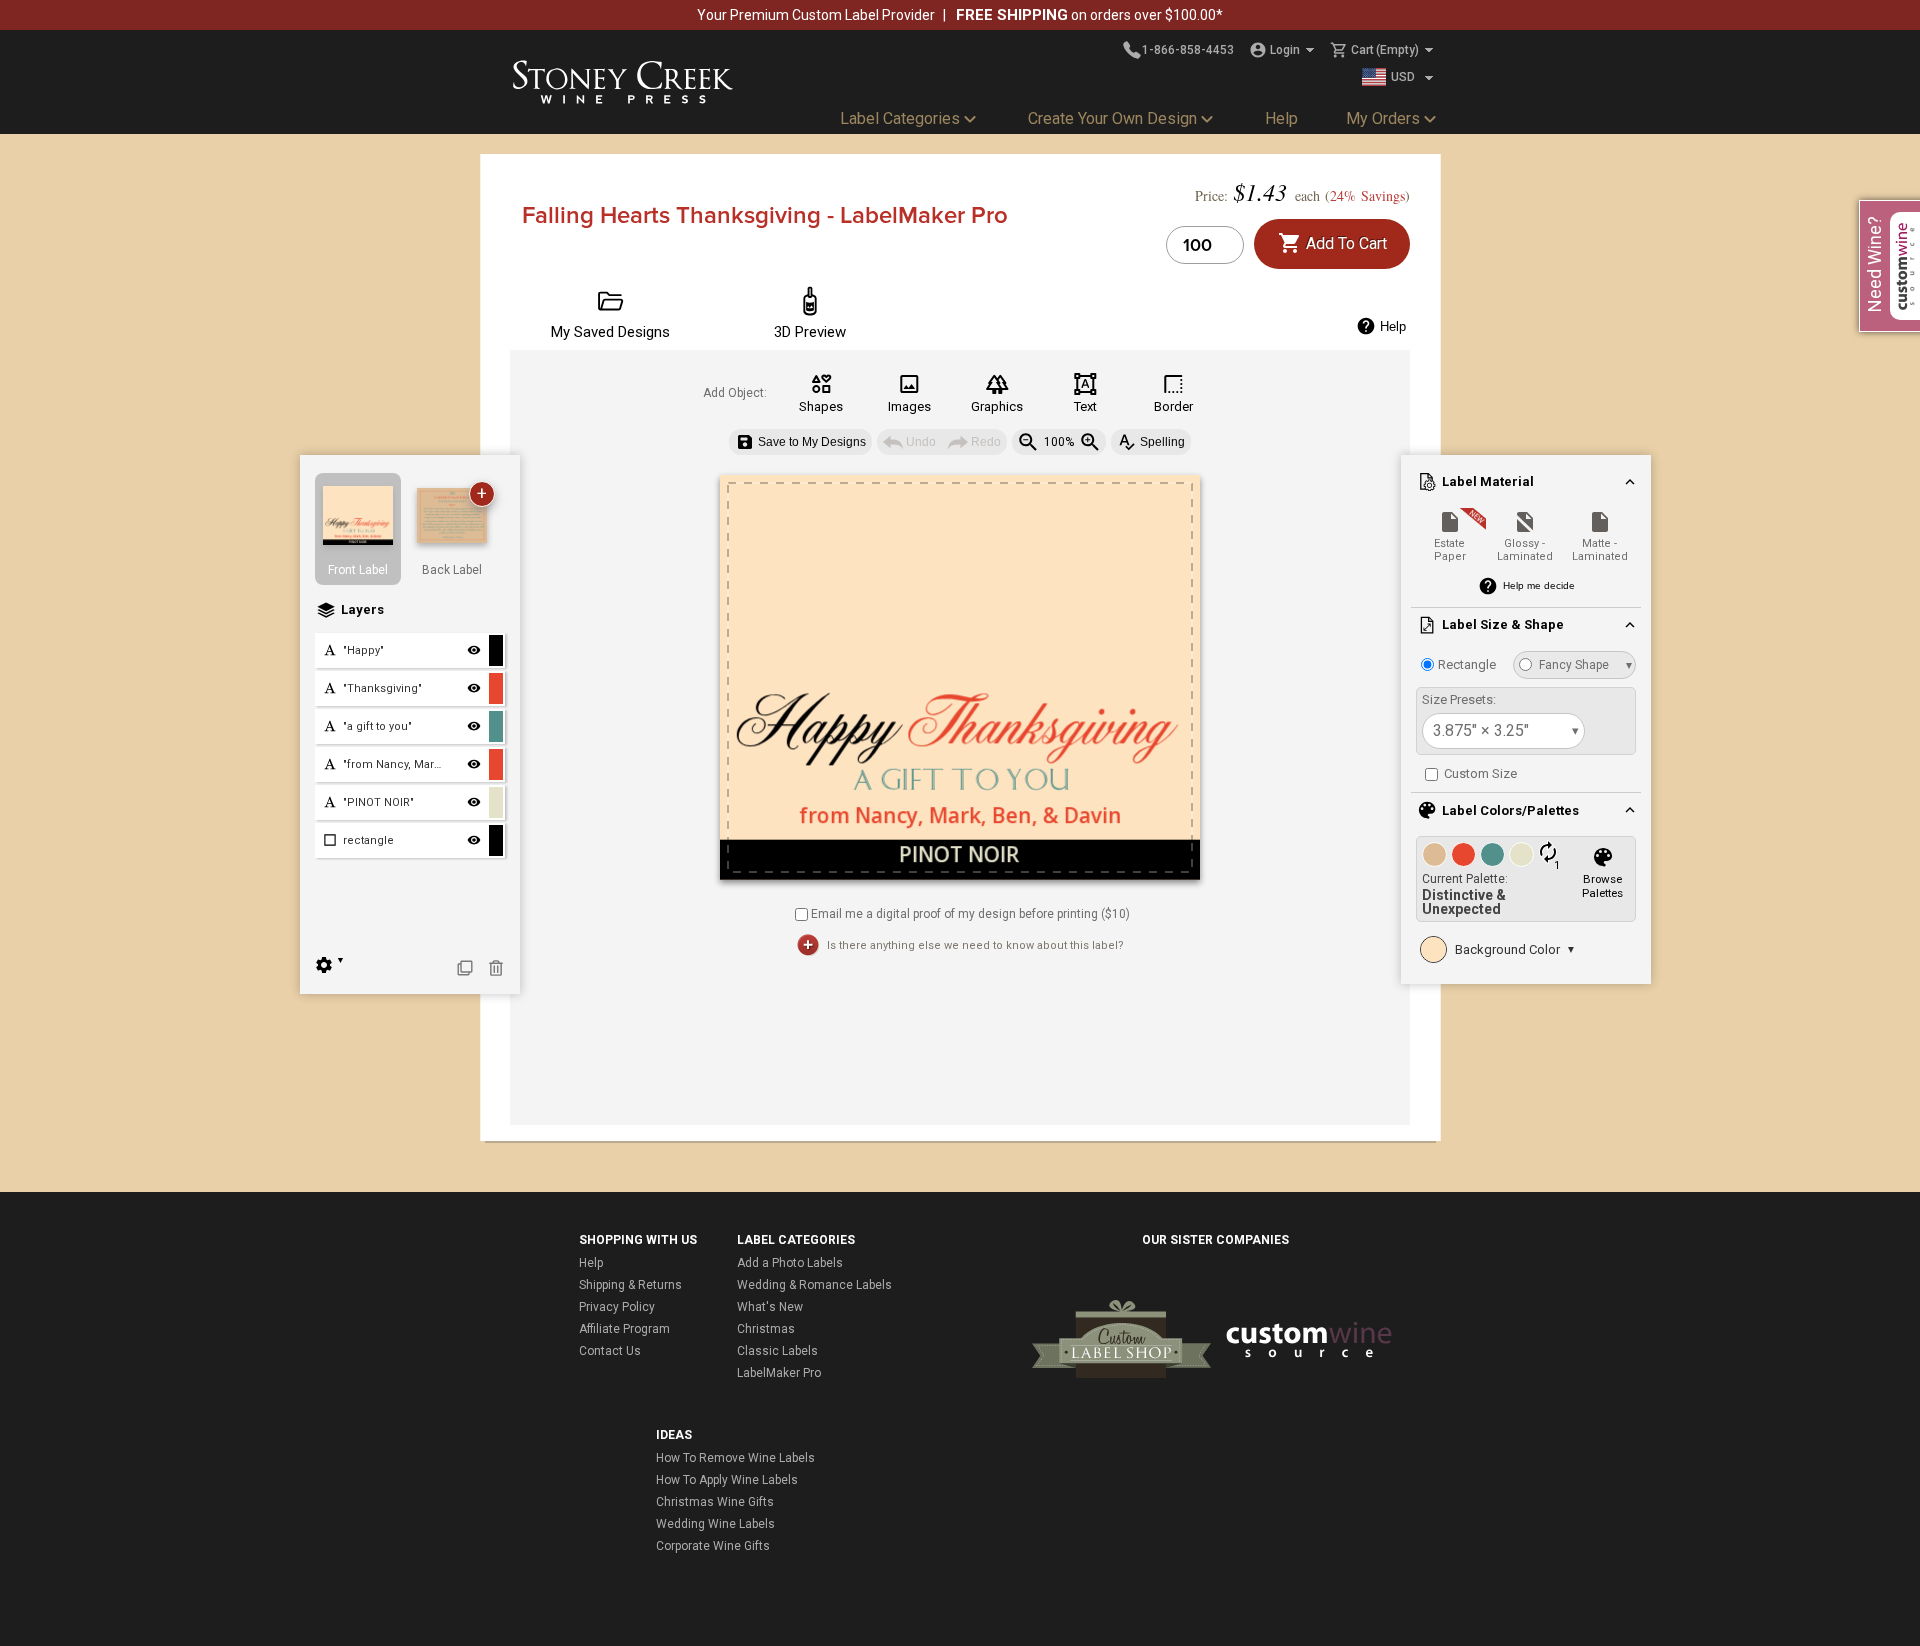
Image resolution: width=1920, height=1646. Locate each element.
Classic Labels (777, 1351)
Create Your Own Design (1112, 118)
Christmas (766, 1329)
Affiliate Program (624, 1329)
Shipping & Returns (630, 1285)
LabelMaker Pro (779, 1373)
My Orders (1383, 118)
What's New (770, 1307)
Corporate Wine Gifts (713, 1546)
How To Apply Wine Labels (727, 1480)
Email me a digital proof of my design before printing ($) (970, 913)
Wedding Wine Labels (715, 1524)
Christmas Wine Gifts (715, 1502)
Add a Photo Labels (790, 1263)
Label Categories (900, 118)
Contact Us (610, 1351)
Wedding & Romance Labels (814, 1285)
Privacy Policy (617, 1307)
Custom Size (1479, 773)
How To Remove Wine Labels (735, 1458)
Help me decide (1539, 585)
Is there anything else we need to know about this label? (975, 945)
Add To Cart (1344, 243)
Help (1281, 118)
